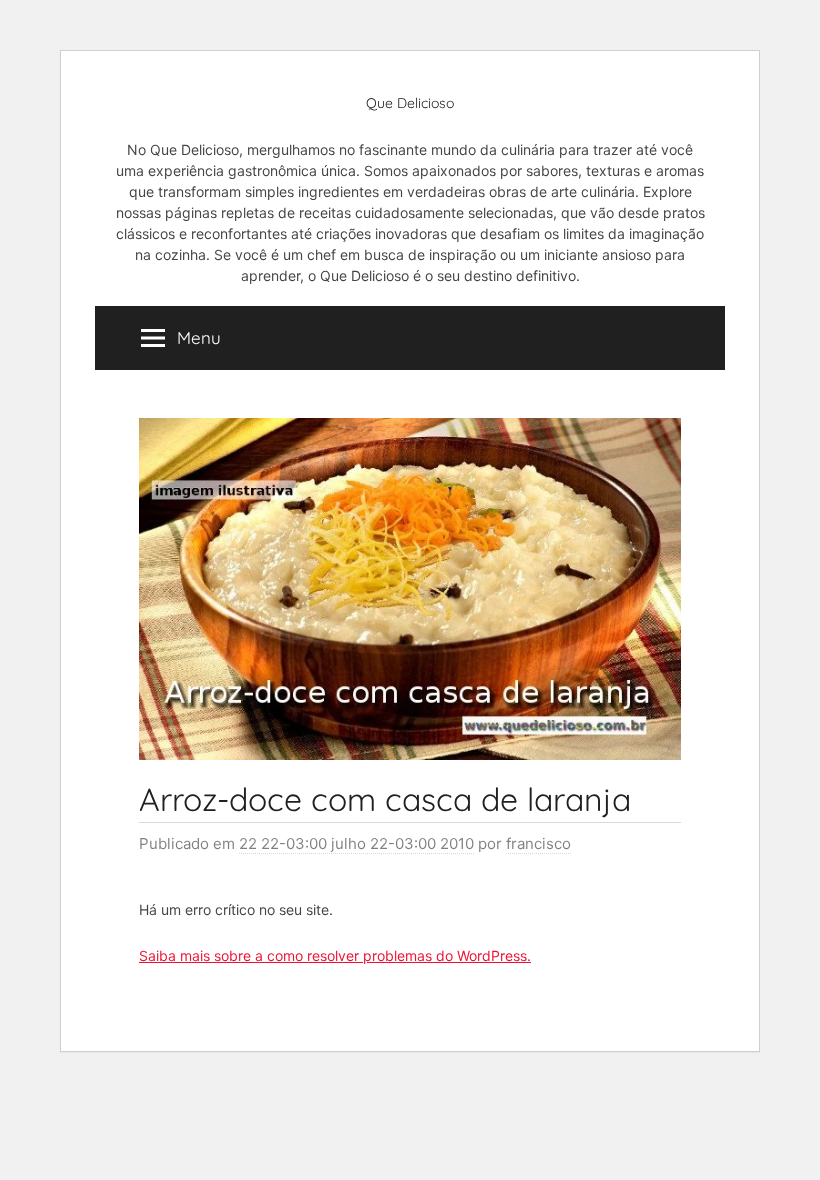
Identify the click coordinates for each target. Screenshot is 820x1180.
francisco (538, 843)
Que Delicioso (410, 103)
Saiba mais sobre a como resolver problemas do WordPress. (335, 955)
